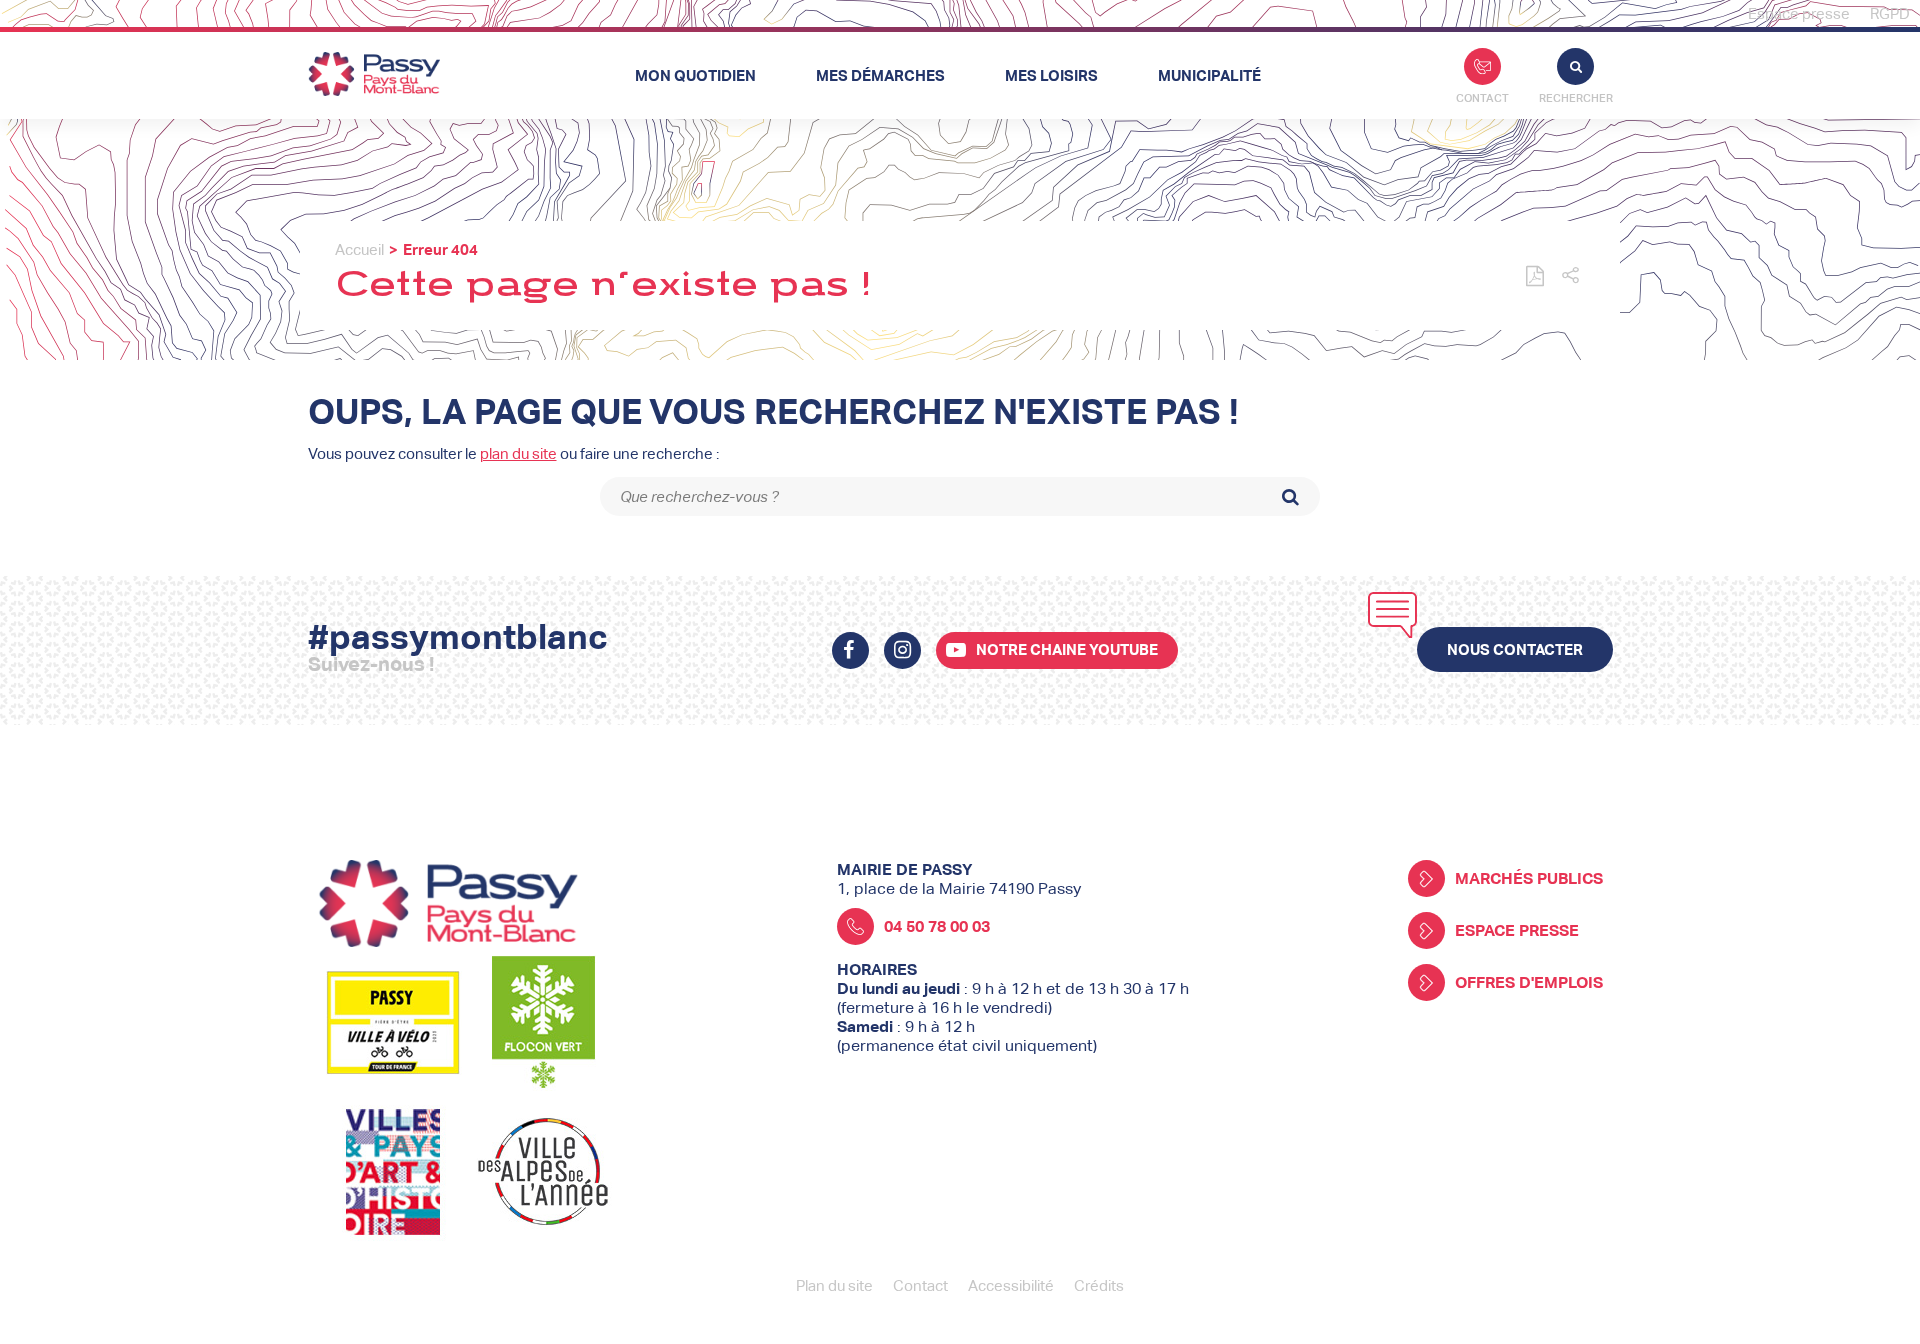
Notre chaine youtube (1067, 649)
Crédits (1099, 1285)
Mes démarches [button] (880, 75)
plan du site (518, 453)
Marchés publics (1529, 878)
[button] (1570, 276)
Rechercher (1576, 98)
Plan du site (834, 1285)
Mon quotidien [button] (695, 75)
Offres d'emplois (1529, 982)
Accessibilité (1011, 1285)
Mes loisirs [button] (1051, 75)
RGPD (1890, 13)
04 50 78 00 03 (937, 926)
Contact (1482, 98)
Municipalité (1209, 75)
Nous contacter (1515, 649)
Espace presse (1799, 13)
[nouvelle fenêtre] (850, 650)
